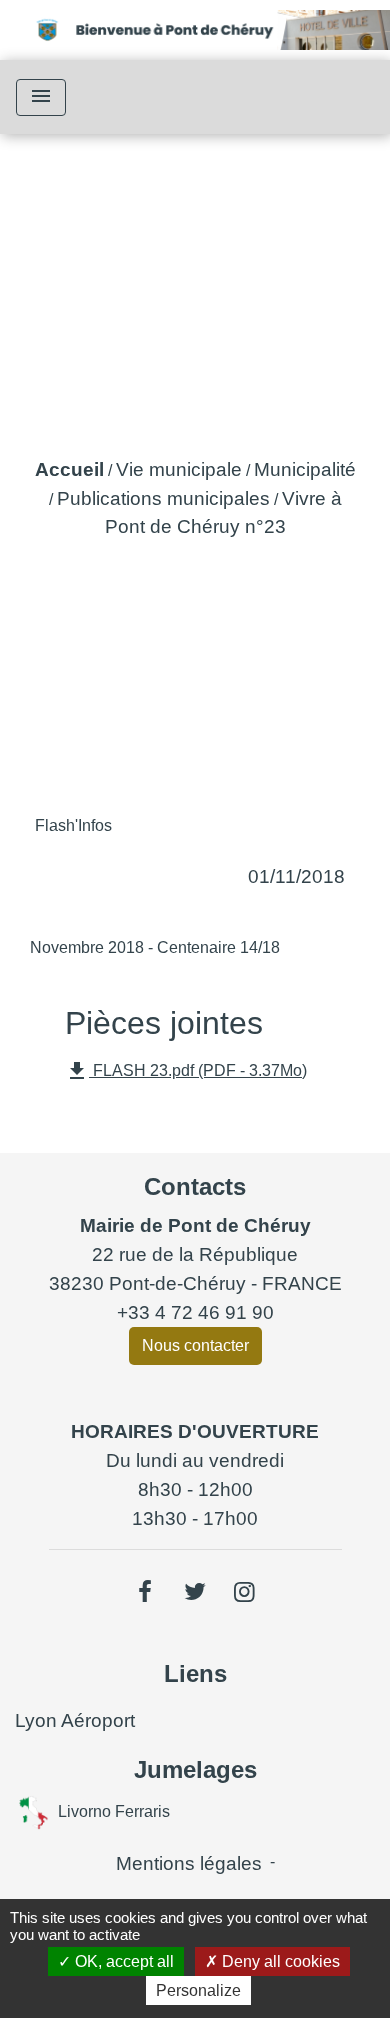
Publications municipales (163, 498)
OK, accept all (122, 1961)
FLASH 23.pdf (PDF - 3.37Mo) (186, 1071)
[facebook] (146, 1592)
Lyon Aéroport (75, 1720)
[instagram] (245, 1592)
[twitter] (195, 1592)
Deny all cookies (279, 1961)
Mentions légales (189, 1863)
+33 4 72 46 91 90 (195, 1312)
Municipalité (305, 469)
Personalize (198, 1990)
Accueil (69, 469)
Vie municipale (179, 469)
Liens (195, 1673)
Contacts (195, 1186)
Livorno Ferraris (114, 1810)
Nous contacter (195, 1345)
